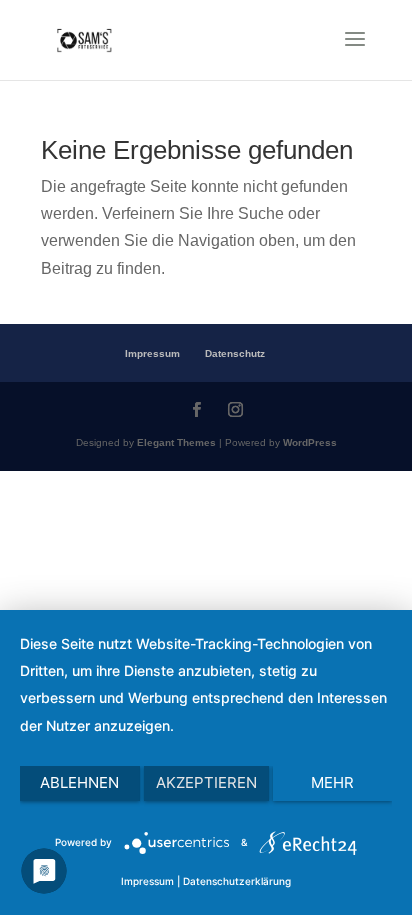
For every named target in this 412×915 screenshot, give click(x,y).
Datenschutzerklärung (237, 881)
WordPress (310, 442)
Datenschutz (235, 353)
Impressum (152, 353)
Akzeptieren (206, 782)
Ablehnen (79, 782)
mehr (332, 782)
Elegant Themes (176, 442)
